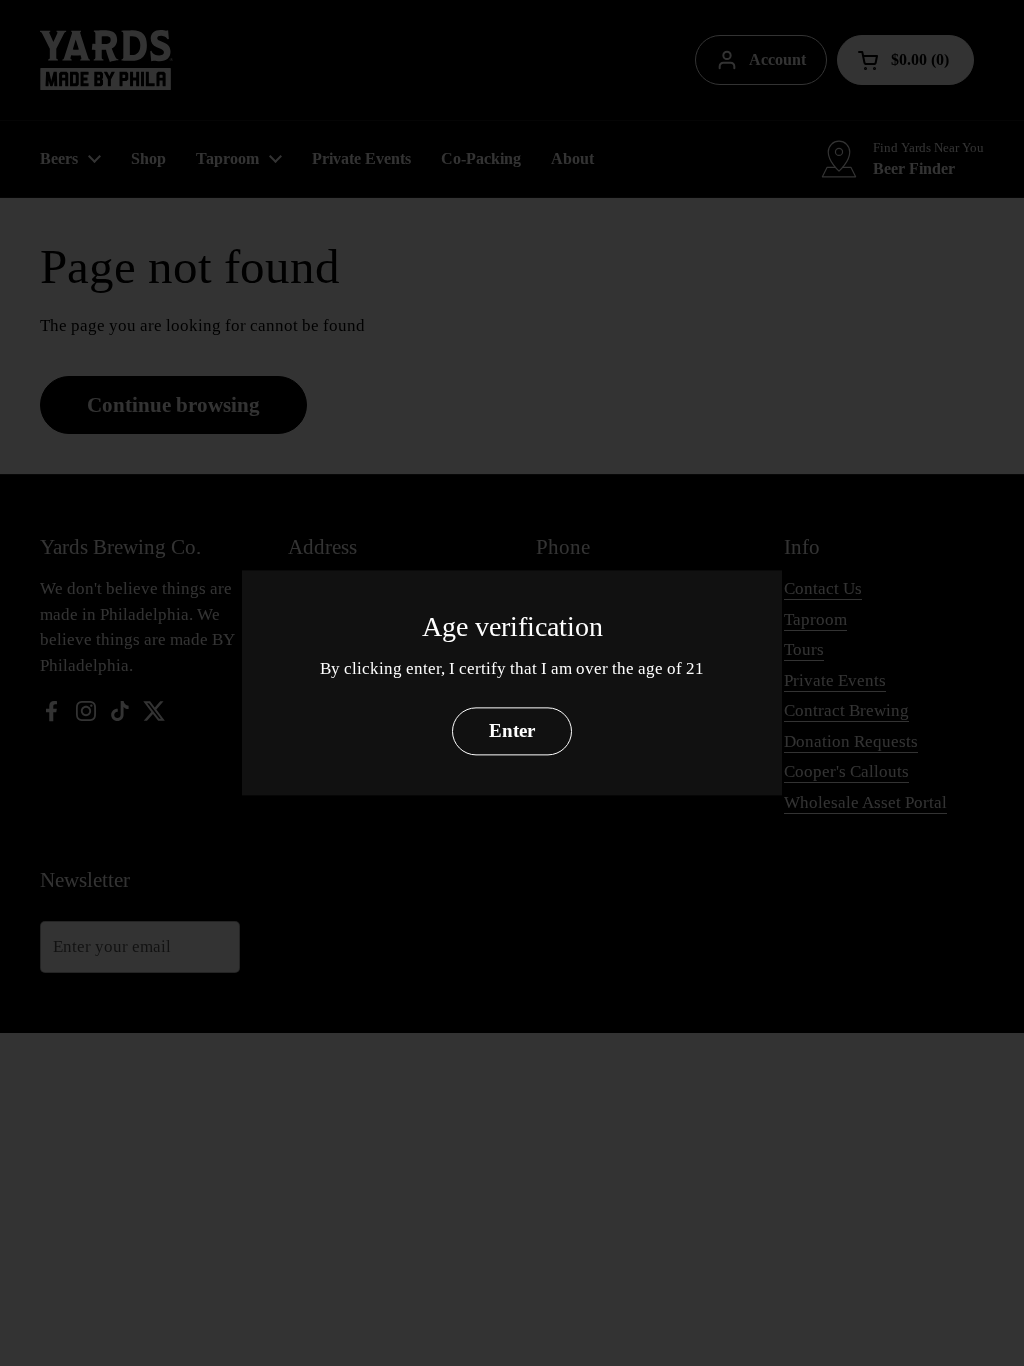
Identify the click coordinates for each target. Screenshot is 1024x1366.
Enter (512, 731)
